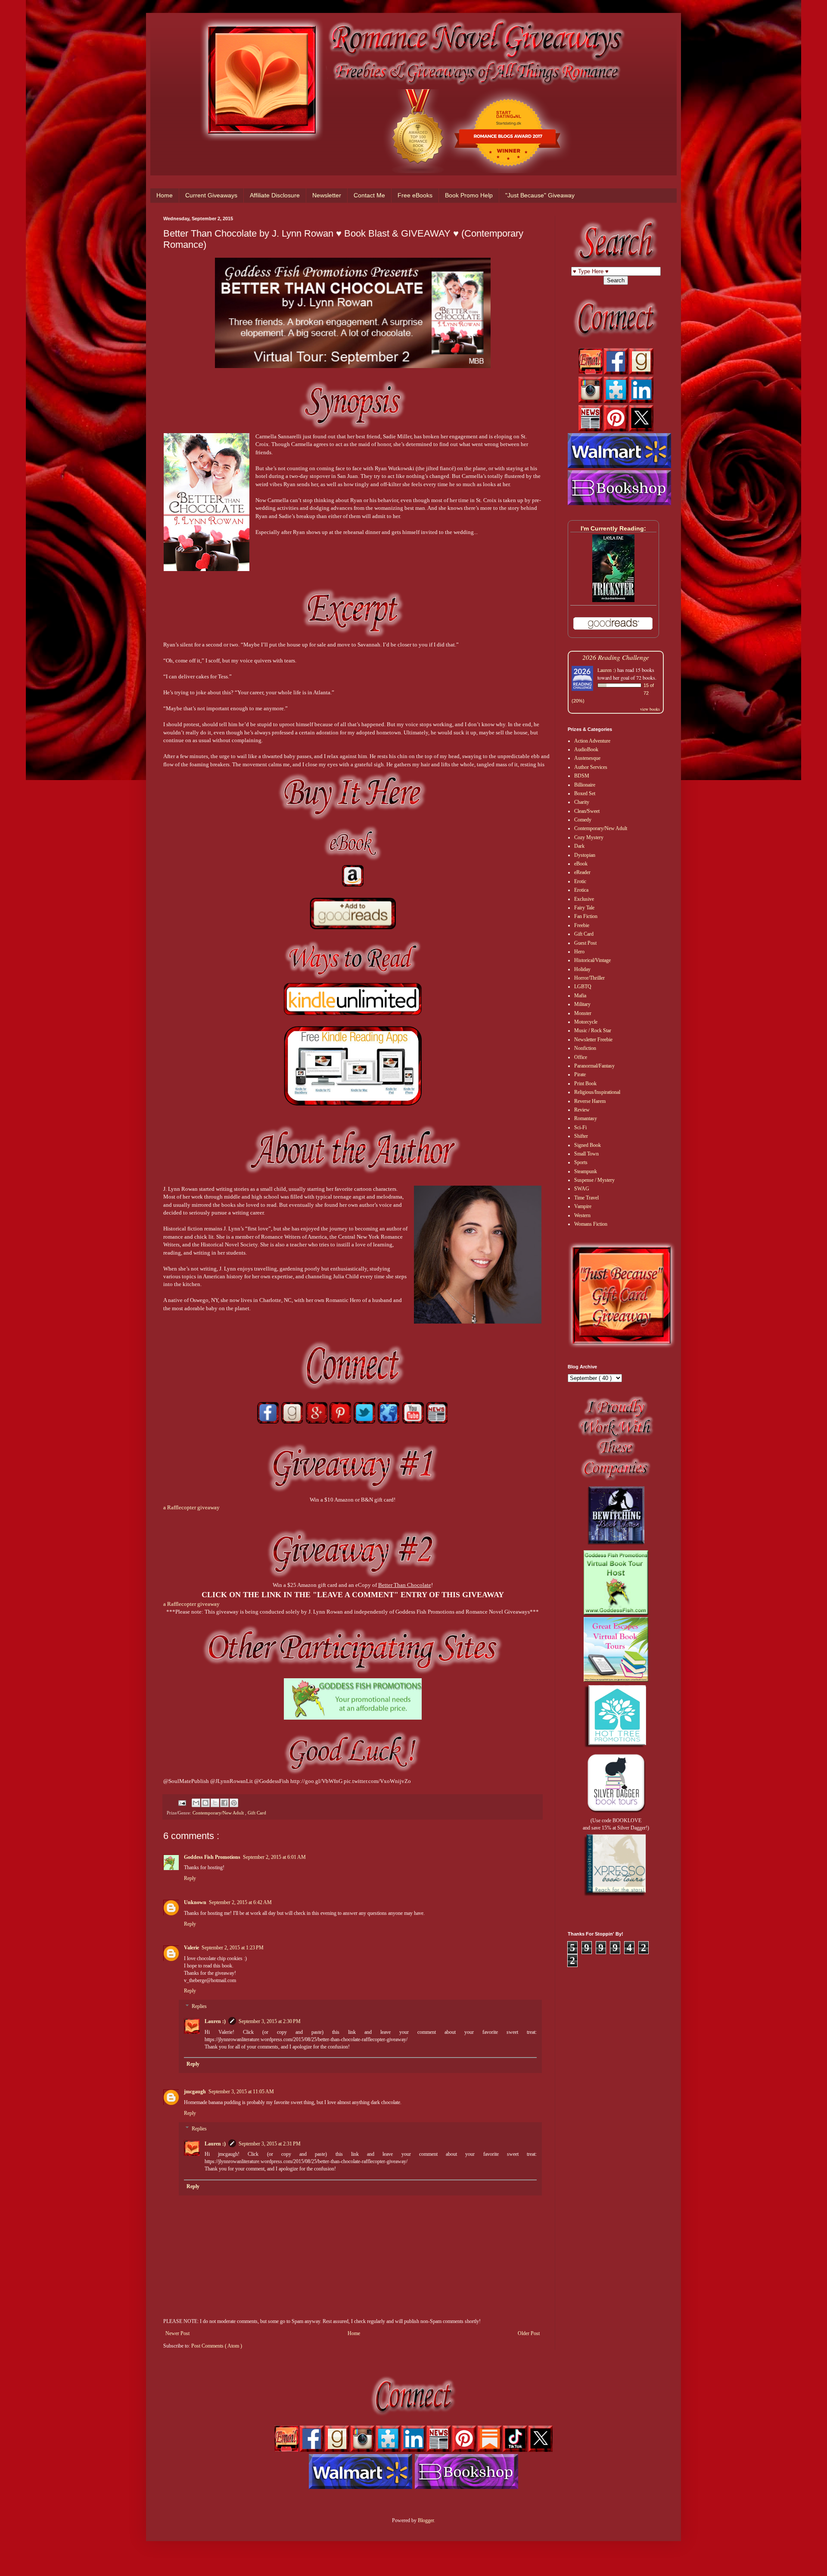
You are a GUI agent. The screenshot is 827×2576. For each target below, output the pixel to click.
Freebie (582, 925)
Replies (199, 2006)
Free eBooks (415, 195)
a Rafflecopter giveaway (191, 1507)
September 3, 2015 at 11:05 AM (241, 2092)
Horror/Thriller (589, 978)
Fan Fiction (586, 916)
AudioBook (586, 749)
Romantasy (586, 1118)
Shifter (581, 1136)
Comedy (583, 820)
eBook (581, 864)
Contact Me (369, 195)
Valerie (191, 1948)
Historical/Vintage (592, 960)
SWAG (582, 1189)
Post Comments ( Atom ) (217, 2346)
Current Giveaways (211, 195)
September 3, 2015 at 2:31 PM (270, 2144)
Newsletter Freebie (593, 1040)
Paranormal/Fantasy (594, 1066)
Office (581, 1057)
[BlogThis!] (205, 1803)
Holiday (582, 969)
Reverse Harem (590, 1101)
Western (582, 1215)
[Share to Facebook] (224, 1803)
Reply (190, 1878)
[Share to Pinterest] (234, 1803)
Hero (579, 952)
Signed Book (588, 1145)
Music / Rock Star (593, 1030)
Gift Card (257, 1813)
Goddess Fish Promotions (212, 1857)
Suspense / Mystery (594, 1180)
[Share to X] (215, 1803)
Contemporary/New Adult (219, 1813)
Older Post (529, 2333)
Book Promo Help (469, 195)
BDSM (582, 776)
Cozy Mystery (589, 837)
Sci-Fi (580, 1127)
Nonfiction (585, 1048)
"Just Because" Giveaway (540, 195)
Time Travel (586, 1198)
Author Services (591, 767)
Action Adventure (592, 741)
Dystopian (585, 855)
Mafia (580, 996)
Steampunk (586, 1171)
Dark (579, 846)
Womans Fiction (591, 1224)
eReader (582, 872)
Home (165, 195)
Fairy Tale (584, 908)
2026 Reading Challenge (616, 657)
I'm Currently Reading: (613, 528)
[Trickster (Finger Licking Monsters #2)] (613, 600)
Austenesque (587, 758)
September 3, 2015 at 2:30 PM (270, 2021)
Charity (582, 802)
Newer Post (177, 2333)
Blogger (426, 2520)
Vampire (583, 1206)
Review (582, 1110)
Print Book (585, 1083)
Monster (583, 1013)
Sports (581, 1162)
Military (582, 1004)
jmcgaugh (195, 2092)
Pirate (580, 1074)
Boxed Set (585, 793)
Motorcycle (586, 1022)
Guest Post (585, 943)
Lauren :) (215, 2021)
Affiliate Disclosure (275, 195)
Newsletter (327, 195)
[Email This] (196, 1803)
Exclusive (584, 899)
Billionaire (585, 785)
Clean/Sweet (587, 811)
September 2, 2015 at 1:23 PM (233, 1948)
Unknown (195, 1902)
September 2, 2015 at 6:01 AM (274, 1857)
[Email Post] (182, 1802)
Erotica (581, 890)
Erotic (580, 881)
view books (650, 709)
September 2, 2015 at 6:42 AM (240, 1902)
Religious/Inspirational (597, 1092)
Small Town (586, 1154)
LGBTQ (583, 987)
